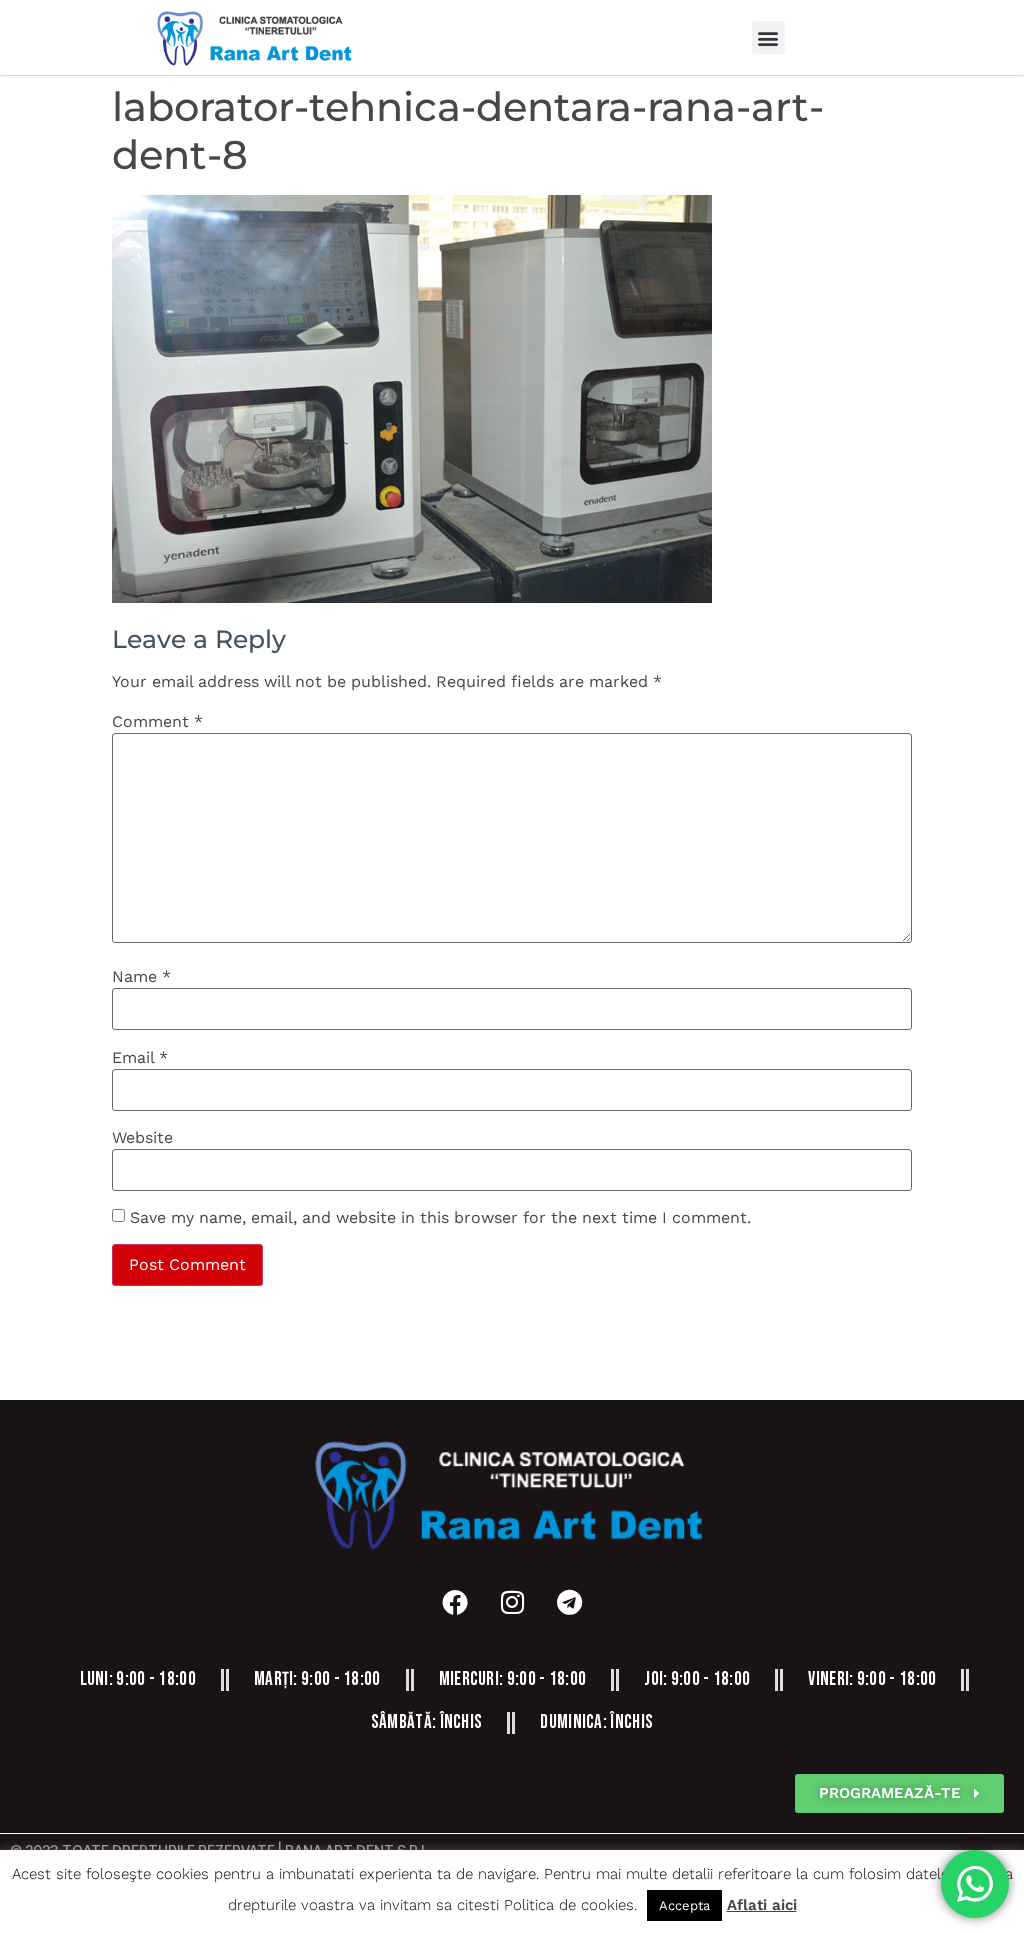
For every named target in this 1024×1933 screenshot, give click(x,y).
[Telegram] (569, 1602)
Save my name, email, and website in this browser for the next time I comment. (440, 1218)
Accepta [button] (684, 1905)
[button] (768, 37)
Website (142, 1138)
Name (141, 977)
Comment (157, 722)
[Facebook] (455, 1602)
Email (140, 1058)
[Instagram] (512, 1602)
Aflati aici (762, 1905)
